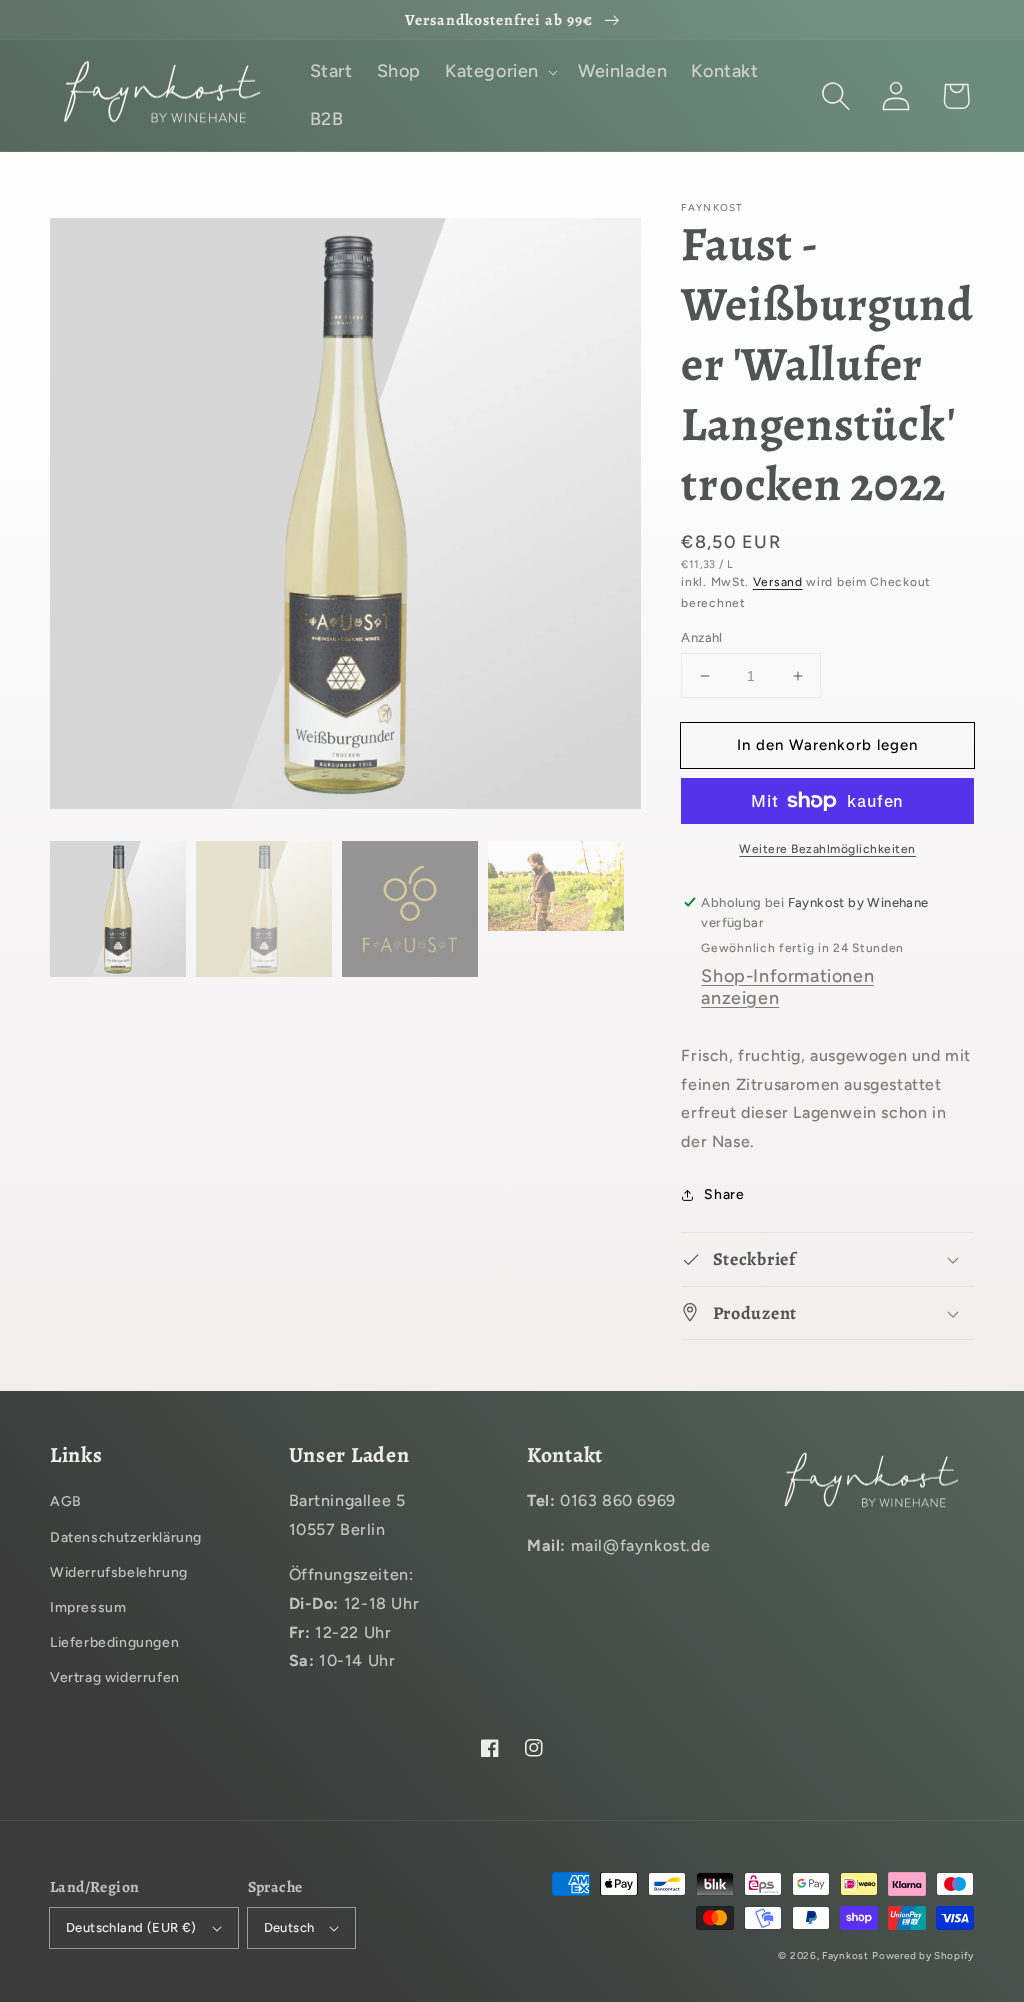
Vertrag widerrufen (115, 1677)
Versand (778, 582)
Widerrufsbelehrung (119, 1572)
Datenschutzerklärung (126, 1537)
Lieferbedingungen (114, 1642)
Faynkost (845, 1955)
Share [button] (724, 1194)
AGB (66, 1501)
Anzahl (701, 637)
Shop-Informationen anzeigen (787, 987)
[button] (836, 96)
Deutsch (289, 1927)
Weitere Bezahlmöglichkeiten (827, 849)
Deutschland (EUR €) (131, 1927)
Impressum (88, 1607)
